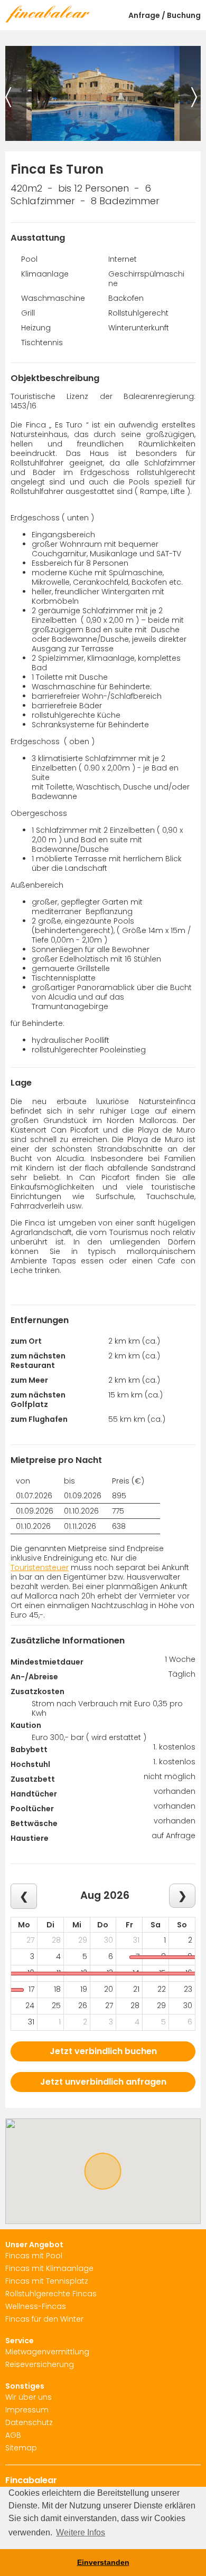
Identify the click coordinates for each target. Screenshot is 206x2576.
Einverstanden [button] (103, 2562)
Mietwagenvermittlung (47, 2352)
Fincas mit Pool (34, 2256)
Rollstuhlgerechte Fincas (51, 2294)
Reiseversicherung (40, 2364)
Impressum (27, 2410)
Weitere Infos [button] (81, 2532)
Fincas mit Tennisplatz (47, 2281)
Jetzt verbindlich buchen (103, 2051)
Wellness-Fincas (36, 2306)
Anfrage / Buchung (165, 15)
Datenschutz (29, 2422)
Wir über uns (29, 2397)
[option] (103, 93)
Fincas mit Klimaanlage (49, 2268)
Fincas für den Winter (44, 2319)
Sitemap (21, 2448)
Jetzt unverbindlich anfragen (103, 2082)
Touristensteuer (40, 1567)
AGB (13, 2435)
